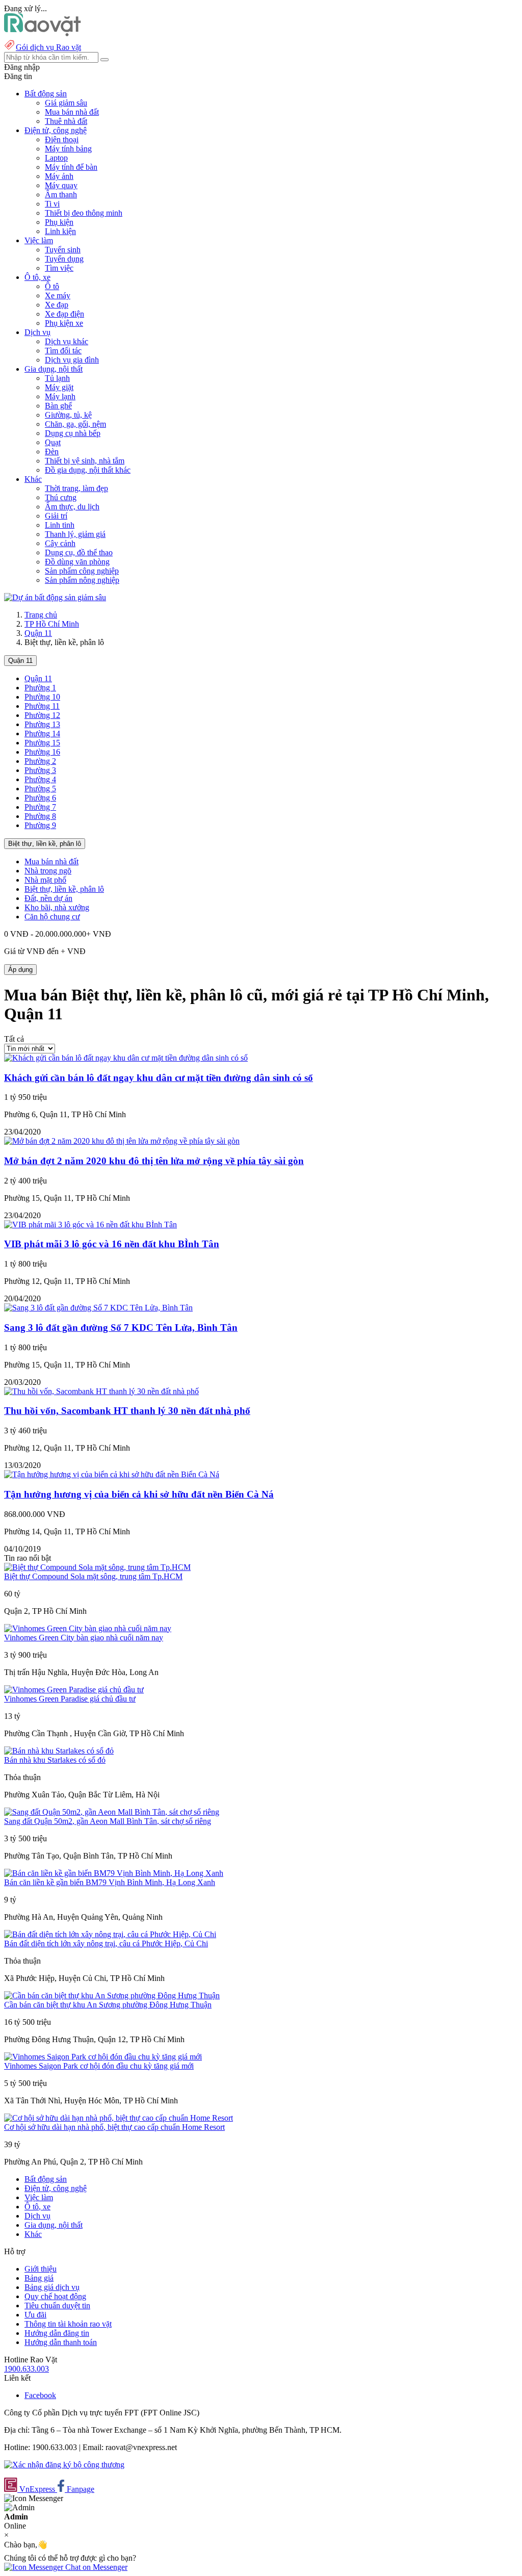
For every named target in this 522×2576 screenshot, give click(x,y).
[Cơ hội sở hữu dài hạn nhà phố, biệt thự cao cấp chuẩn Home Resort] (119, 2118)
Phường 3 (40, 770)
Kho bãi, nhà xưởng (57, 907)
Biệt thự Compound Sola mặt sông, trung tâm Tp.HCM (93, 1576)
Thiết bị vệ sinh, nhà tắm (85, 461)
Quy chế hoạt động (55, 2296)
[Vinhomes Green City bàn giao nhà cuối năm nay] (88, 1628)
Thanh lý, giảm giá (75, 534)
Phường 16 (42, 752)
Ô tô (52, 286)
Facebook (40, 2395)
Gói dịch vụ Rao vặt (48, 47)
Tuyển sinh (63, 250)
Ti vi (52, 204)
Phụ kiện (59, 222)
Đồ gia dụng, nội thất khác (88, 470)
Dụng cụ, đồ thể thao (79, 552)
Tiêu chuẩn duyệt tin (57, 2305)
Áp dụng (20, 970)
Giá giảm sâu (66, 103)
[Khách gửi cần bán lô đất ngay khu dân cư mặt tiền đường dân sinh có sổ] (126, 1058)
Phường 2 (40, 761)
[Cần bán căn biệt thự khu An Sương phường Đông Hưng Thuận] (112, 1995)
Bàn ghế (58, 406)
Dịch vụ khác (67, 341)
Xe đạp (57, 305)
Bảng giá (39, 2278)
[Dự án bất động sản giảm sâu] (55, 597)
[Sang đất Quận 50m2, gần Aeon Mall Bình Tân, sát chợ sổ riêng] (112, 1812)
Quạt (53, 442)
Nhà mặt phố (45, 880)
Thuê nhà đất (66, 121)
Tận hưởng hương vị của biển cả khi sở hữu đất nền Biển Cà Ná (139, 1494)
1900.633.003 (27, 2369)
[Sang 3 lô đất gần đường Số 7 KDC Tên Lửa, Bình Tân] (98, 1308)
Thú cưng (61, 497)
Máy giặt (59, 387)
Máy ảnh (59, 176)
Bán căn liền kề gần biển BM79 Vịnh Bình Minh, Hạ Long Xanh (110, 1882)
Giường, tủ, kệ (68, 415)
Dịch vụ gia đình (72, 360)
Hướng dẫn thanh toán (61, 2342)
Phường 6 (40, 798)
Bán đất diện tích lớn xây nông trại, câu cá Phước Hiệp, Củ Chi (106, 1943)
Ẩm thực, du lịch (72, 507)
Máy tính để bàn (71, 167)
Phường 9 (40, 825)
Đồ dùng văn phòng (77, 562)
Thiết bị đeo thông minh (84, 213)
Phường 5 (40, 789)
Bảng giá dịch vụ (52, 2287)
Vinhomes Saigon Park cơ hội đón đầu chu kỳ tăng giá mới (99, 2066)
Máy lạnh (60, 396)
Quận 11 (38, 633)
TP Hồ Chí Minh (52, 624)
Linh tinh (60, 525)
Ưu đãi (35, 2315)
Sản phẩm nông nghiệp (82, 580)
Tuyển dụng (64, 259)
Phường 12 (42, 715)
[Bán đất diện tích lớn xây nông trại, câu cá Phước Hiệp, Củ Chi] (110, 1934)
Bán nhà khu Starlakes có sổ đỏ (55, 1760)
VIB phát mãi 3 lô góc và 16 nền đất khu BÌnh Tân (112, 1244)
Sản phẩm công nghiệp (82, 571)
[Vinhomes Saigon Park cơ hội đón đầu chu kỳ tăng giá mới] (103, 2057)
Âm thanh (61, 195)
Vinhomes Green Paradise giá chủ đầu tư (70, 1699)
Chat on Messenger (95, 2567)
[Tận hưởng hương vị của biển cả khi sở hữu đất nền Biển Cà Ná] (112, 1474)
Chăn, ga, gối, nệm (75, 424)
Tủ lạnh (57, 378)
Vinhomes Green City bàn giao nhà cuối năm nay (84, 1638)
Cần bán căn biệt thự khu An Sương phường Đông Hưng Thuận (108, 2005)
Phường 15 (42, 743)
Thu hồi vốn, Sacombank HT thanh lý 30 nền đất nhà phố (127, 1411)
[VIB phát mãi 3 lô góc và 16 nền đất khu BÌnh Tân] (90, 1225)
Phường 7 (40, 807)
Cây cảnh (60, 543)
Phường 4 (40, 779)
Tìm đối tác (63, 351)
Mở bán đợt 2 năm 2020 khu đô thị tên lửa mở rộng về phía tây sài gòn (154, 1161)
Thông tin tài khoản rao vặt (68, 2324)
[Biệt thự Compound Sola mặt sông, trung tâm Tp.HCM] (97, 1567)
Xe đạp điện (64, 314)
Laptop (56, 158)
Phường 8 (40, 816)
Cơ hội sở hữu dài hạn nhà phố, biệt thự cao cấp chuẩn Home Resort (114, 2127)
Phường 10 (42, 697)
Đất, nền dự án (48, 898)
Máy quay (61, 185)
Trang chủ (41, 615)
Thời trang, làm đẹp (76, 488)
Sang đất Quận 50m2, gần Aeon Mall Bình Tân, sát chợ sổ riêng (108, 1821)
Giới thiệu (41, 2269)
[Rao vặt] (43, 33)
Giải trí (56, 516)
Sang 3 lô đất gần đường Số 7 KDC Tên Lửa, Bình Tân (121, 1328)
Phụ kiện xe (64, 323)
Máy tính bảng (68, 149)
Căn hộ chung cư (52, 917)
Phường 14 (42, 733)
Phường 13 (42, 724)
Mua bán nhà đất (72, 112)
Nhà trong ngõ (48, 871)
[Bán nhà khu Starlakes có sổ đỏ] (59, 1751)
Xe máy (58, 295)
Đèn (52, 452)
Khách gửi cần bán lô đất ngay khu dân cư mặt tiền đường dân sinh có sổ (159, 1078)
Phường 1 (40, 688)
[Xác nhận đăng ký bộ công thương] (64, 2465)
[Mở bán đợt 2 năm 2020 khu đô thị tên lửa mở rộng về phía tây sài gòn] (122, 1141)
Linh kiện (60, 231)
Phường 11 (42, 706)
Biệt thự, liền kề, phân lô (45, 844)
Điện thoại (62, 139)
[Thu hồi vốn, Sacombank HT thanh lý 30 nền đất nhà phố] (101, 1391)
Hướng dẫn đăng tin (57, 2333)
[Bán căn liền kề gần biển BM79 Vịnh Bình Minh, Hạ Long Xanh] (114, 1873)
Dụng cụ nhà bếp (73, 433)
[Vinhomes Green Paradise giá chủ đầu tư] (74, 1690)
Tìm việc (59, 268)
